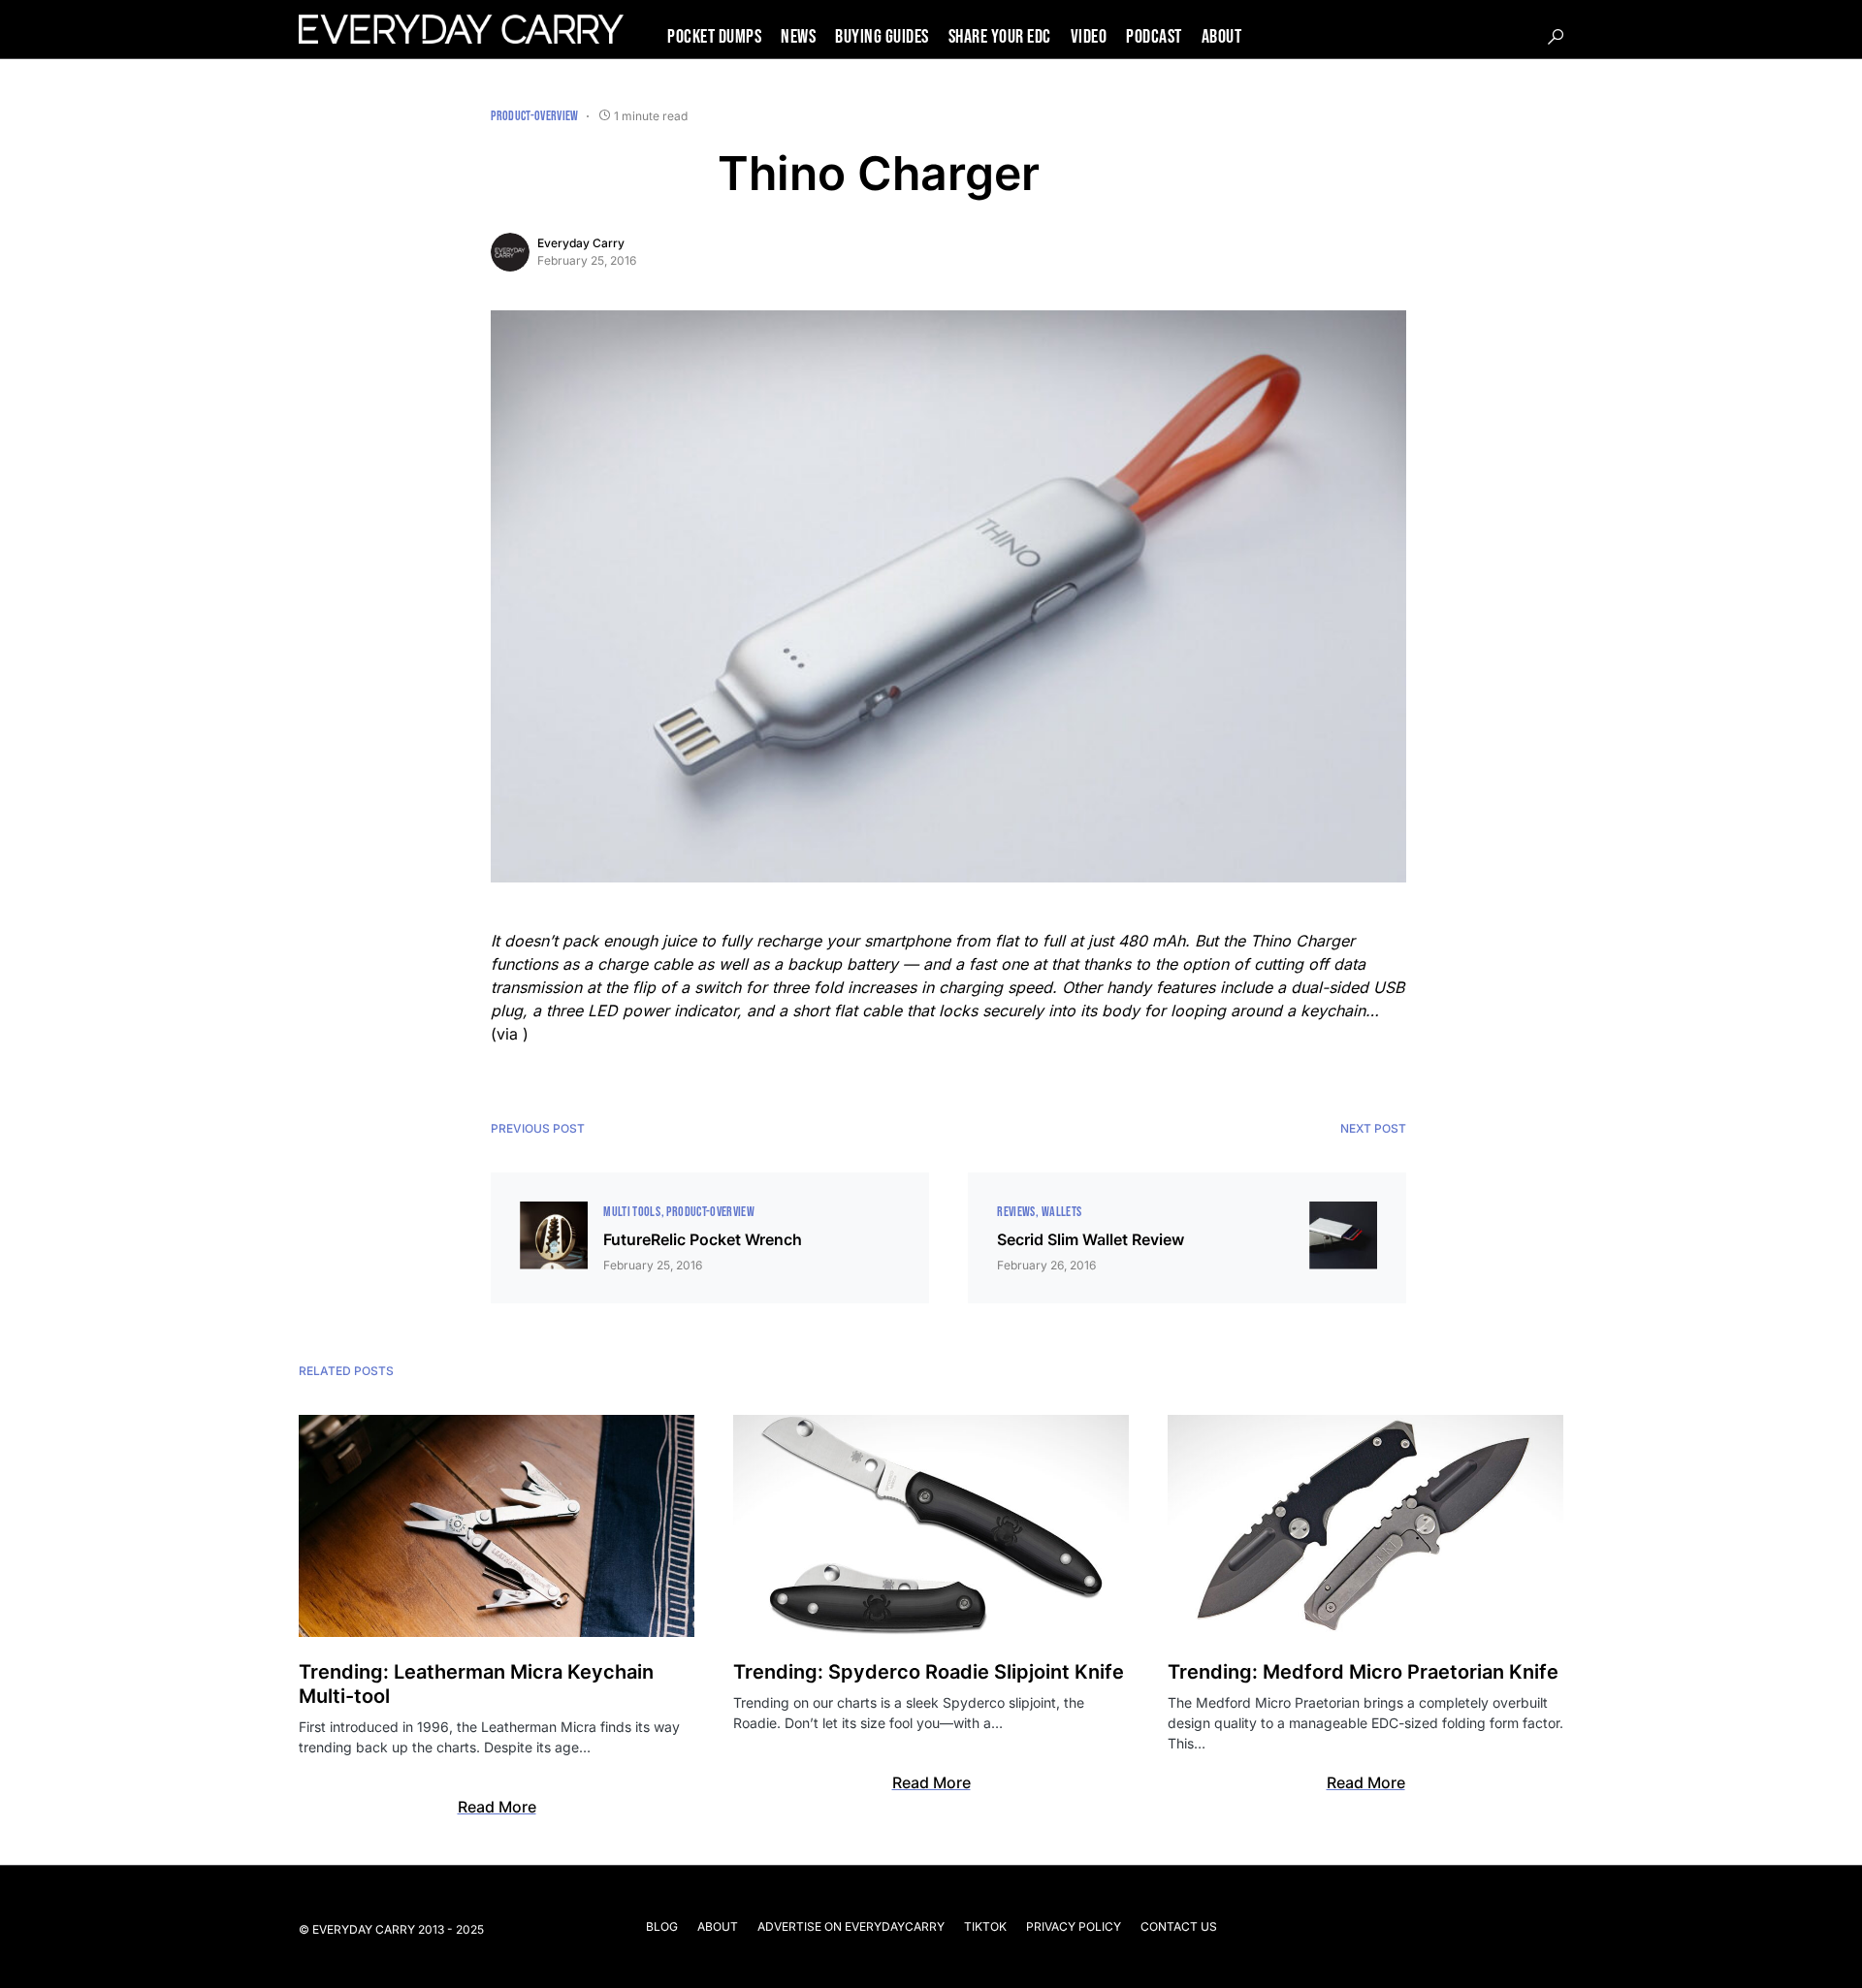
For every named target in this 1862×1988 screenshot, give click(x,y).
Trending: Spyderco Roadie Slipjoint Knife (929, 1672)
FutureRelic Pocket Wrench (703, 1239)
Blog (662, 1926)
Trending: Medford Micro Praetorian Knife (1363, 1672)
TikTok (985, 1926)
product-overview (535, 116)
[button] (1556, 37)
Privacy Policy (1074, 1926)
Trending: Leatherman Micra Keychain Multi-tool (476, 1684)
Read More (497, 1807)
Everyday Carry (581, 243)
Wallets (1061, 1212)
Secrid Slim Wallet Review (1091, 1239)
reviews (1016, 1212)
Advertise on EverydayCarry (851, 1926)
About (718, 1926)
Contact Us (1179, 1926)
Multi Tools (632, 1212)
